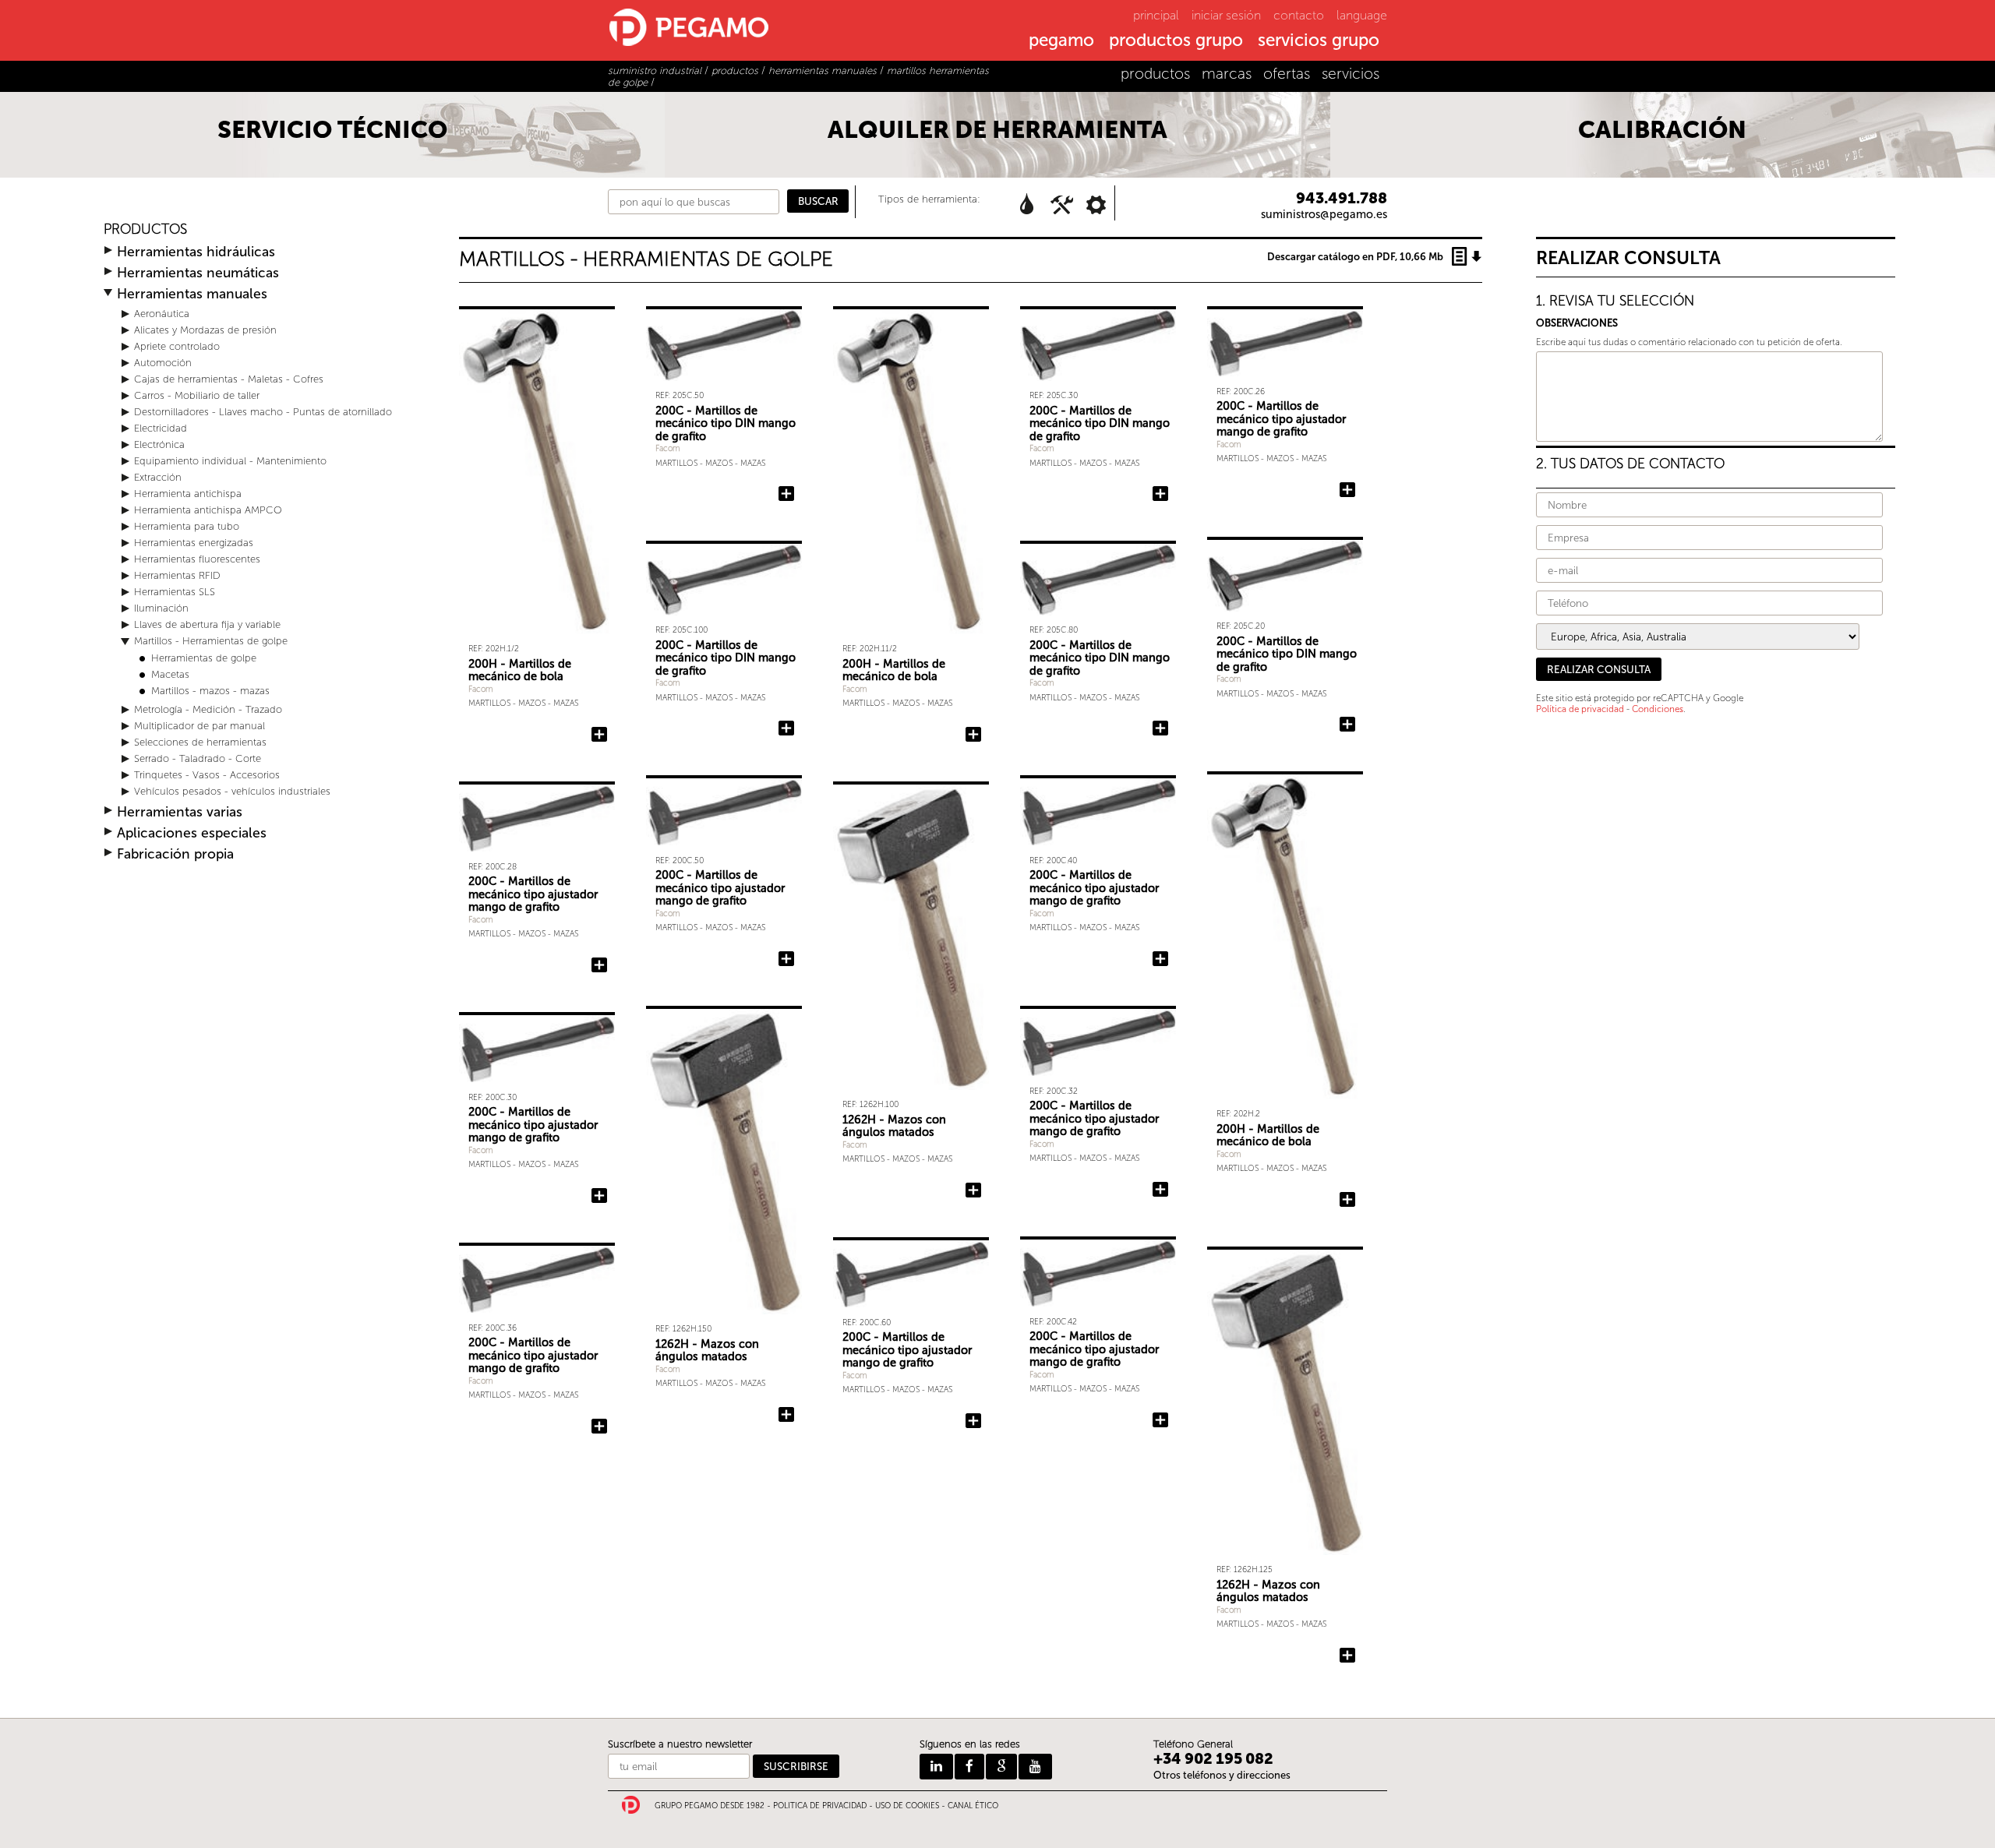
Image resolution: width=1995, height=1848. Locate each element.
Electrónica (159, 444)
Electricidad (161, 428)
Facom (481, 689)
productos (1155, 74)
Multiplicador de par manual (199, 726)
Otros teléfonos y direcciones (1222, 1775)
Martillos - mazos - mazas (210, 691)
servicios (1351, 74)
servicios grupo (1319, 41)
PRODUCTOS (145, 229)
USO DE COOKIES (907, 1806)
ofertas (1287, 74)
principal (1156, 15)
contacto (1299, 15)
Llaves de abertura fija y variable (207, 624)
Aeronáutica (162, 314)
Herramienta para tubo (187, 526)
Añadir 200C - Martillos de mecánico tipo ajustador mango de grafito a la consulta (1347, 490)
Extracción (158, 477)
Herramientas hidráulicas (196, 252)
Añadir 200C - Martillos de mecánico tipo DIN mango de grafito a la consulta (786, 494)
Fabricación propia (175, 854)
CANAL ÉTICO (973, 1806)
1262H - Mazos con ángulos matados (894, 1126)
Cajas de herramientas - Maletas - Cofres (229, 379)
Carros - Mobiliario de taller (197, 395)
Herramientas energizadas (194, 543)
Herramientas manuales (192, 294)
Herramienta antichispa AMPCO (208, 510)
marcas (1227, 74)
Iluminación (161, 608)
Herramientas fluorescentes (197, 559)
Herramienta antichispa (188, 494)
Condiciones (1658, 709)
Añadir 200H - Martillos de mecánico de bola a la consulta (599, 735)
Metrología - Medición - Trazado (208, 709)
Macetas (170, 674)
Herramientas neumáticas (198, 273)
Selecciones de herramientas (200, 742)
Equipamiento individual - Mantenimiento (230, 461)
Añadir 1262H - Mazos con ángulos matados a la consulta (973, 1190)
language (1362, 15)
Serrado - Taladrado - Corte (198, 758)
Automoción (163, 363)
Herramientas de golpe (204, 658)
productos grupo (1176, 41)
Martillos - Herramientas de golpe (211, 641)
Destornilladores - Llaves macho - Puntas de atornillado (263, 412)
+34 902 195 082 (1213, 1759)
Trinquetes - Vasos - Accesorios (207, 775)
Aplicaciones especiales (192, 833)
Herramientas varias (180, 812)
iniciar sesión (1226, 15)
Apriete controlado (177, 346)
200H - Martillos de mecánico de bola (520, 670)
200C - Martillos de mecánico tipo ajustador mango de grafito (1281, 419)
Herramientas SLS (175, 592)
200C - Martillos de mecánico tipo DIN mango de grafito (726, 423)
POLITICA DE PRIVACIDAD (820, 1806)
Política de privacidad (1580, 709)
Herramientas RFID (177, 575)
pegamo (1061, 41)
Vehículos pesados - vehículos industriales (232, 791)
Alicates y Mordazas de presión (205, 330)
